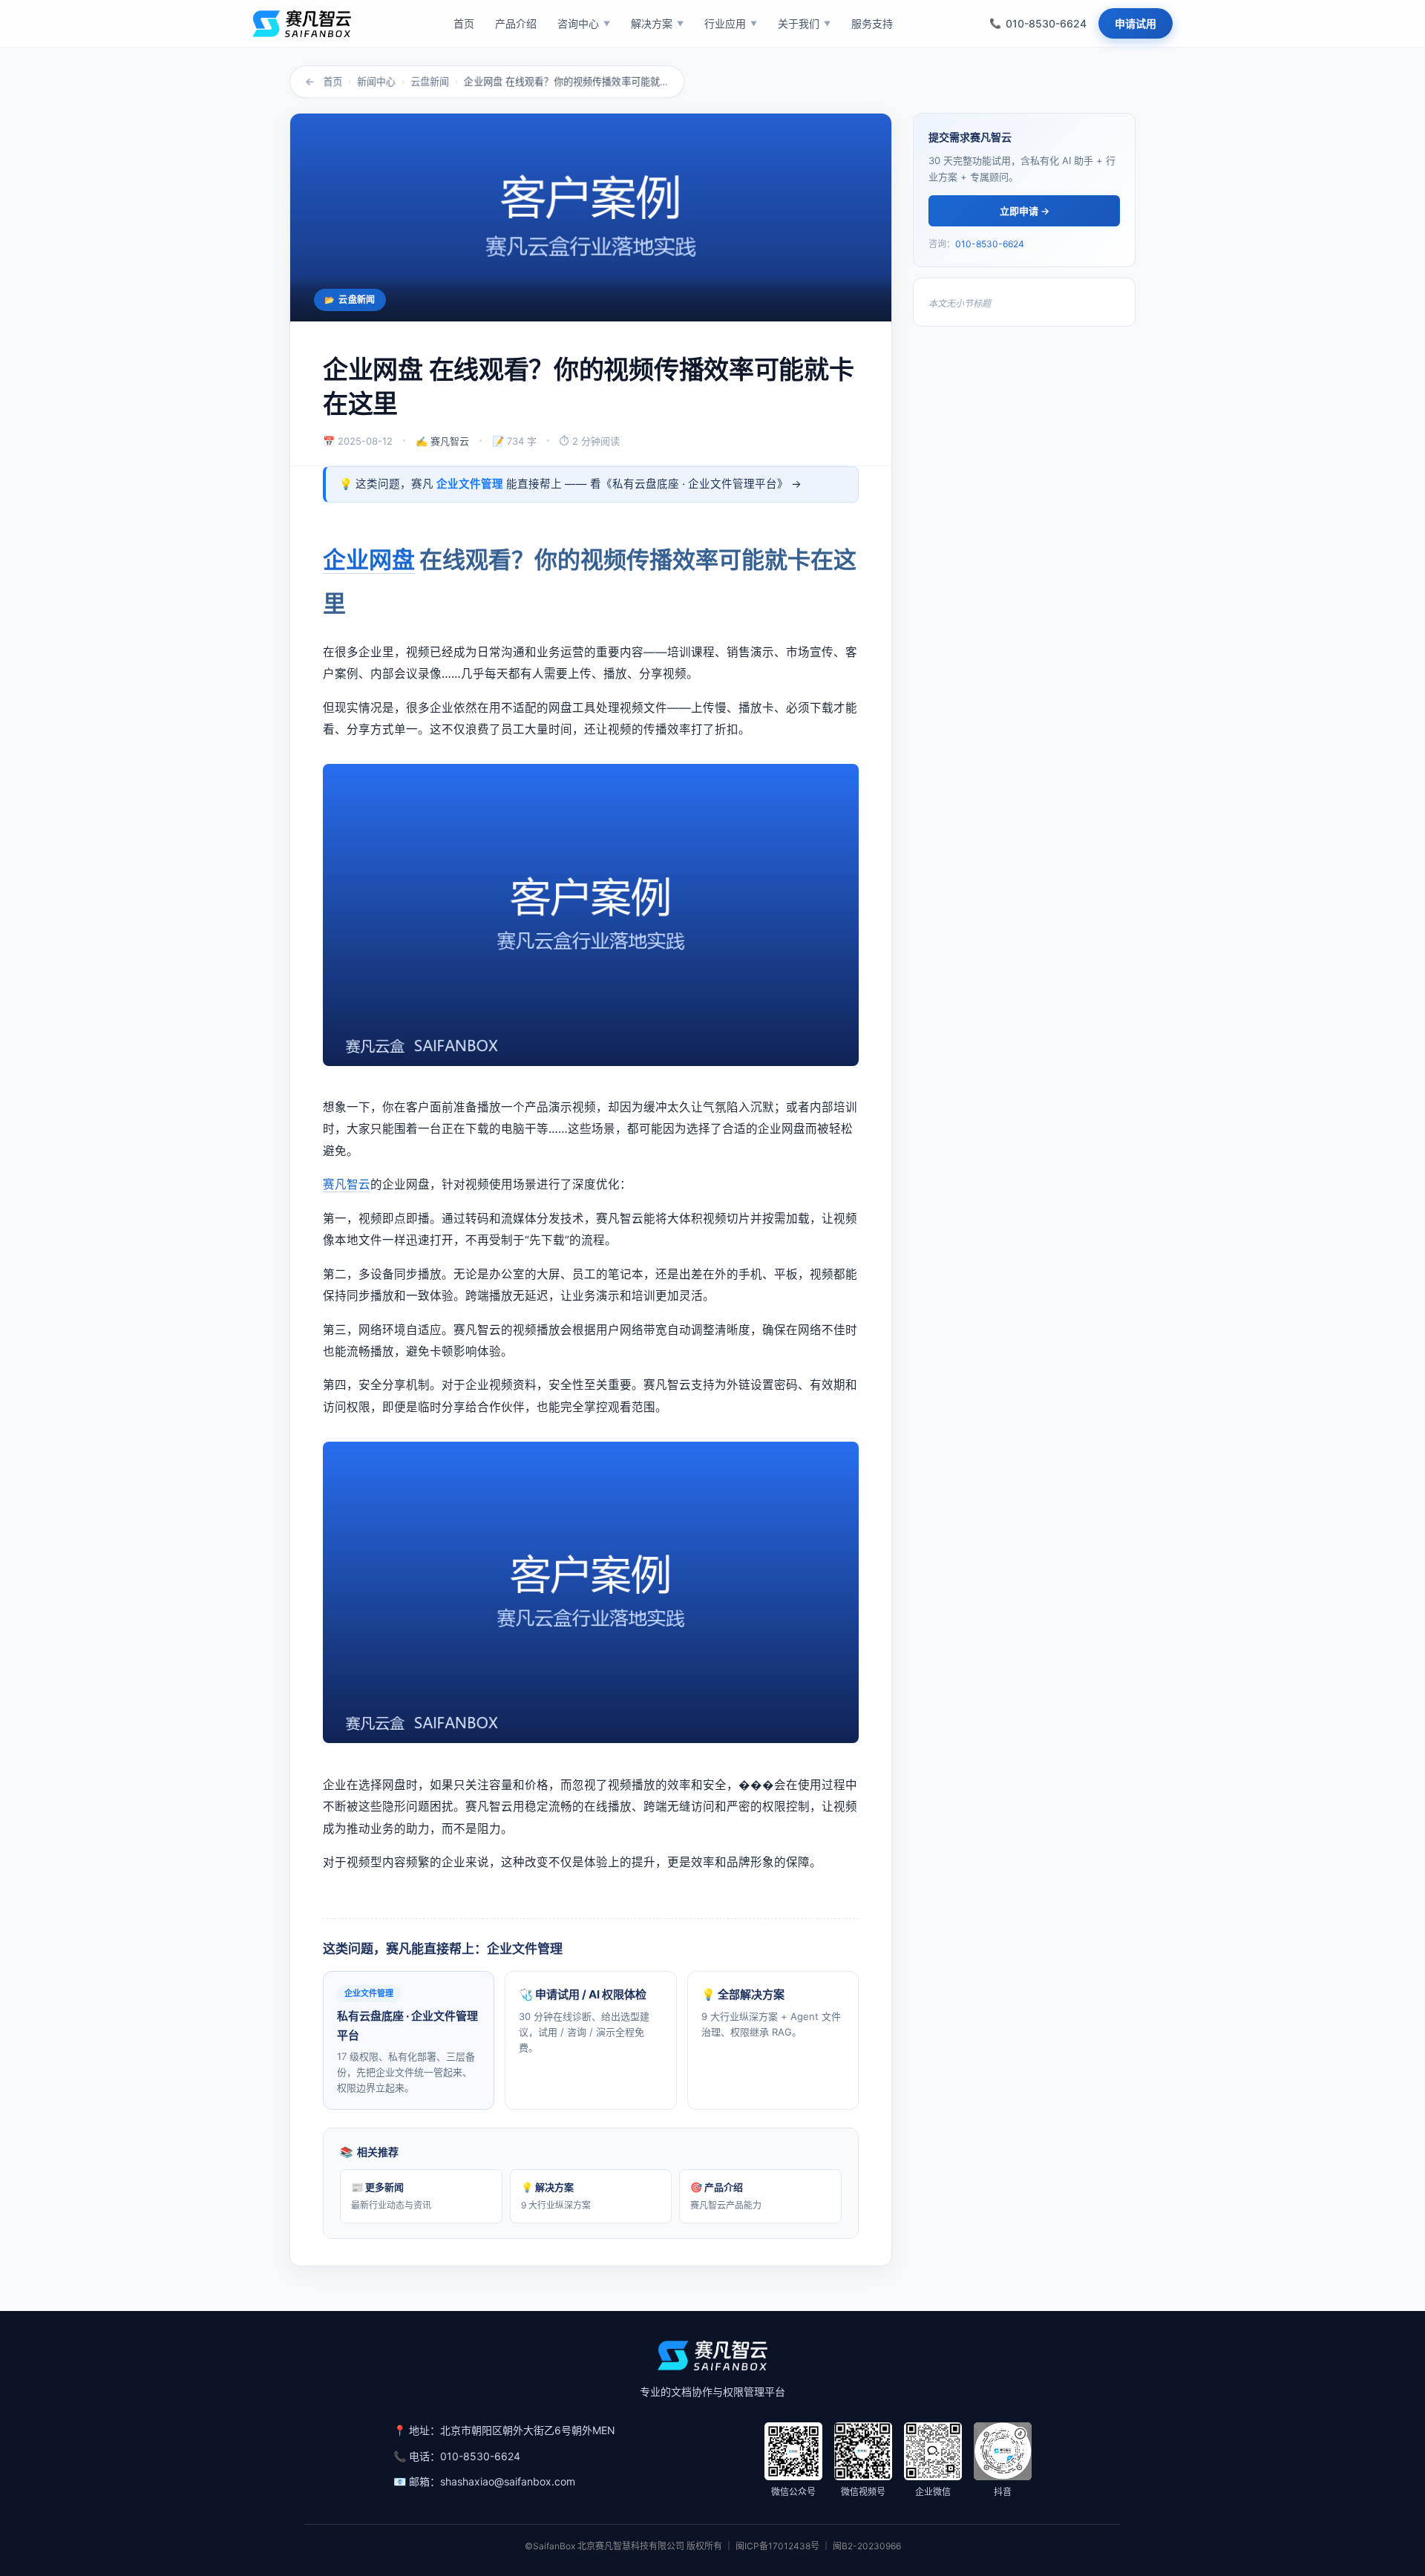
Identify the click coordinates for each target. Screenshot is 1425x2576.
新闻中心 (376, 82)
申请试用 (1136, 23)
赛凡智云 (347, 1184)
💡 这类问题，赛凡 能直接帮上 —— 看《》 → (570, 484)
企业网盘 (369, 559)
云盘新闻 (430, 82)
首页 (332, 82)
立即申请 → (1025, 211)
